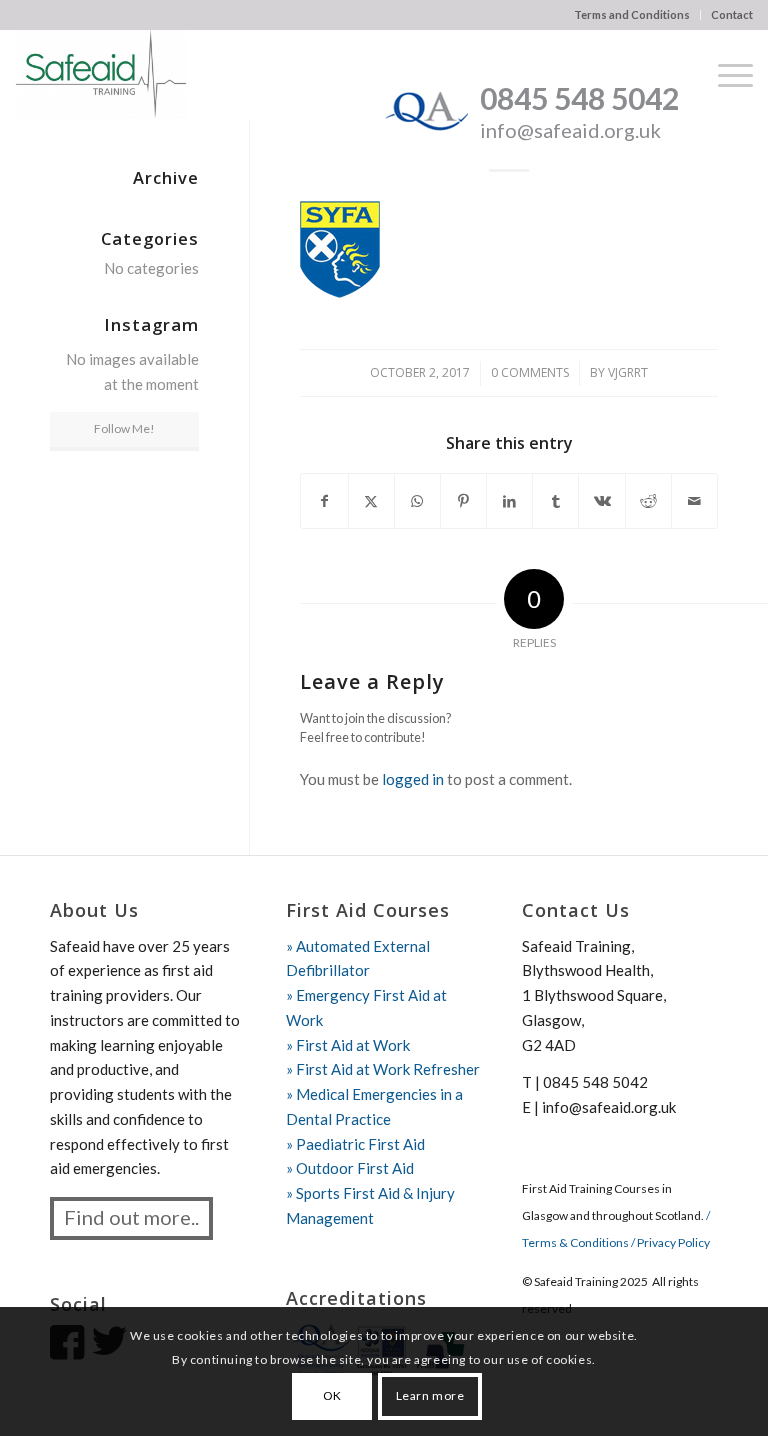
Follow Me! (124, 428)
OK (332, 1395)
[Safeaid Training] (101, 74)
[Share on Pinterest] (463, 501)
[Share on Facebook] (324, 501)
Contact (732, 14)
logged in (413, 779)
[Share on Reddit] (648, 501)
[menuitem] (632, 15)
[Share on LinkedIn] (509, 501)
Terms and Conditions (632, 14)
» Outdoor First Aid (350, 1168)
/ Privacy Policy (670, 1242)
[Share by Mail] (694, 501)
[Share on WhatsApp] (417, 501)
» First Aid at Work (348, 1045)
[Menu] (725, 74)
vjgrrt (628, 372)
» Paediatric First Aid (355, 1144)
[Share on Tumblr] (555, 501)
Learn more (430, 1395)
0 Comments (530, 372)
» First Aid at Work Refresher (383, 1069)
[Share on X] (371, 501)
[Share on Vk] (601, 501)
